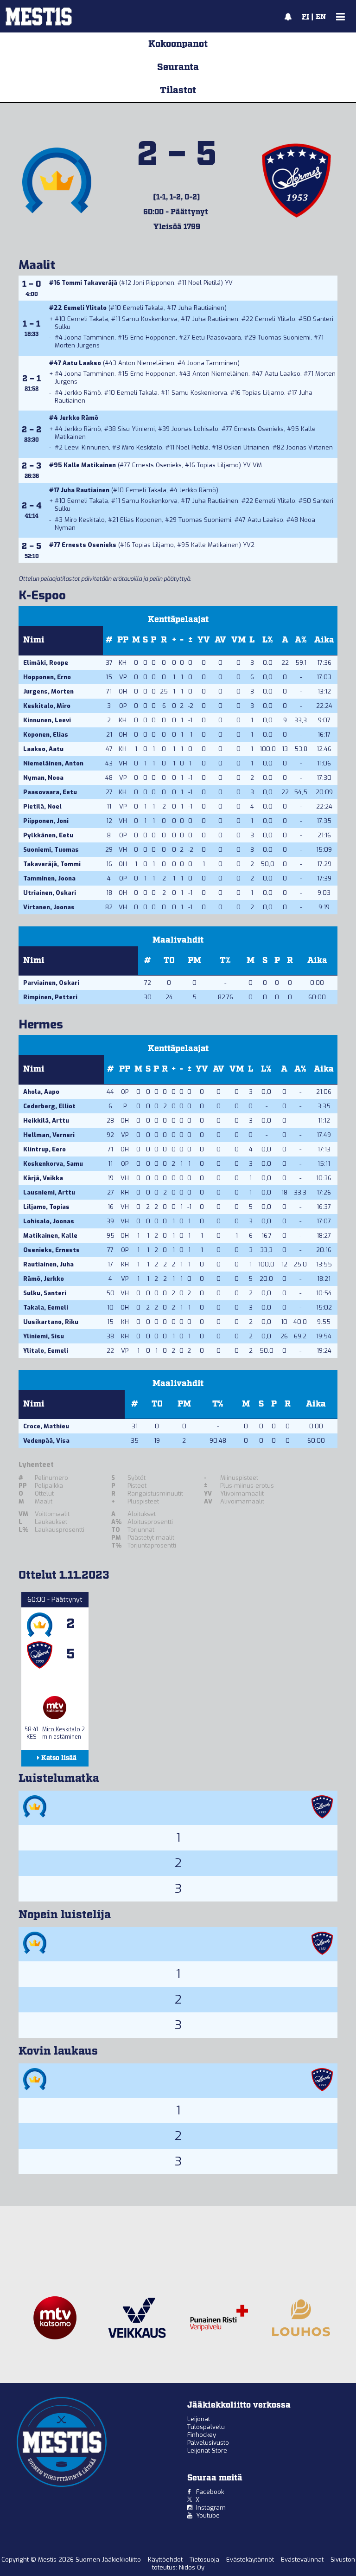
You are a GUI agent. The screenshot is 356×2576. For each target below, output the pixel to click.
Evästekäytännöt (251, 2560)
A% (301, 640)
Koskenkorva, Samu (53, 1164)
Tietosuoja (205, 2560)
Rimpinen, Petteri (50, 997)
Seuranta (178, 67)
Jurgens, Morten (48, 691)
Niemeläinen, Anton (53, 763)
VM (238, 640)
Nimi (34, 640)
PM (194, 961)
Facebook (210, 2492)
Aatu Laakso (82, 363)
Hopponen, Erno (47, 677)
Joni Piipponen (154, 283)
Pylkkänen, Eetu (48, 835)
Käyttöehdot (166, 2560)
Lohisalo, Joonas (49, 1221)
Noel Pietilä (204, 283)
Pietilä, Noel (42, 806)
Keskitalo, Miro (47, 706)
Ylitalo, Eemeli (46, 1351)
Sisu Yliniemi (136, 429)
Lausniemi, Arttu (49, 1192)
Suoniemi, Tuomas (51, 850)
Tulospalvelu (206, 2427)
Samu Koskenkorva (150, 319)
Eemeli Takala (143, 308)
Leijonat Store (207, 2451)
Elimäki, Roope (46, 663)
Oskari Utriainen (247, 447)
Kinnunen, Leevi (47, 720)
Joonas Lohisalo (195, 429)
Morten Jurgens (77, 345)
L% (268, 640)
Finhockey (202, 2435)
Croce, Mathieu (46, 1426)
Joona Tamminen (89, 337)
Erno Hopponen (153, 337)
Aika (324, 640)
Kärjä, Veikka (43, 1178)
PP (123, 640)
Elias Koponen (141, 520)
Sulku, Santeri (45, 1293)
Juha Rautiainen (201, 308)
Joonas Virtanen (309, 447)
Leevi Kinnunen (87, 447)
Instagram (211, 2508)
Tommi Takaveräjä (89, 283)
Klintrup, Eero (44, 1149)
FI (305, 17)
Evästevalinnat (302, 2560)
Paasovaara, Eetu (50, 792)
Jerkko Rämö (83, 393)
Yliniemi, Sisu (44, 1336)
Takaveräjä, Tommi (52, 864)
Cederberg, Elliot (49, 1106)
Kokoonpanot (178, 44)
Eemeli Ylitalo (85, 308)
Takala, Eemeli (46, 1307)
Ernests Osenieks (259, 429)
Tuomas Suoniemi (284, 337)
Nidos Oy (192, 2567)
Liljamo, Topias (46, 1207)
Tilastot (178, 90)
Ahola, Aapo (41, 1092)
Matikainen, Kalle (50, 1236)
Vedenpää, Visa (46, 1441)
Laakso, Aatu (43, 749)
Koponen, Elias (46, 735)
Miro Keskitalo (142, 447)
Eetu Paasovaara (216, 337)
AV (220, 640)
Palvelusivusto (208, 2443)
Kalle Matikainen (90, 465)
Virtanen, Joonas (49, 907)
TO (169, 961)
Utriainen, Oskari (50, 893)
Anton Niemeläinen (146, 363)
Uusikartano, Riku (51, 1322)
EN (321, 17)
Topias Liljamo (263, 393)
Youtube (208, 2515)
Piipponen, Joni (46, 821)
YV (204, 640)
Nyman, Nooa (43, 778)
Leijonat (199, 2419)
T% (225, 961)
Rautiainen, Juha (48, 1264)
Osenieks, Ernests (51, 1250)
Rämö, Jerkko (44, 1279)
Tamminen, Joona (49, 878)
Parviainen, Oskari (51, 983)
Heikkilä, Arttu (46, 1121)
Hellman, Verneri (49, 1135)
